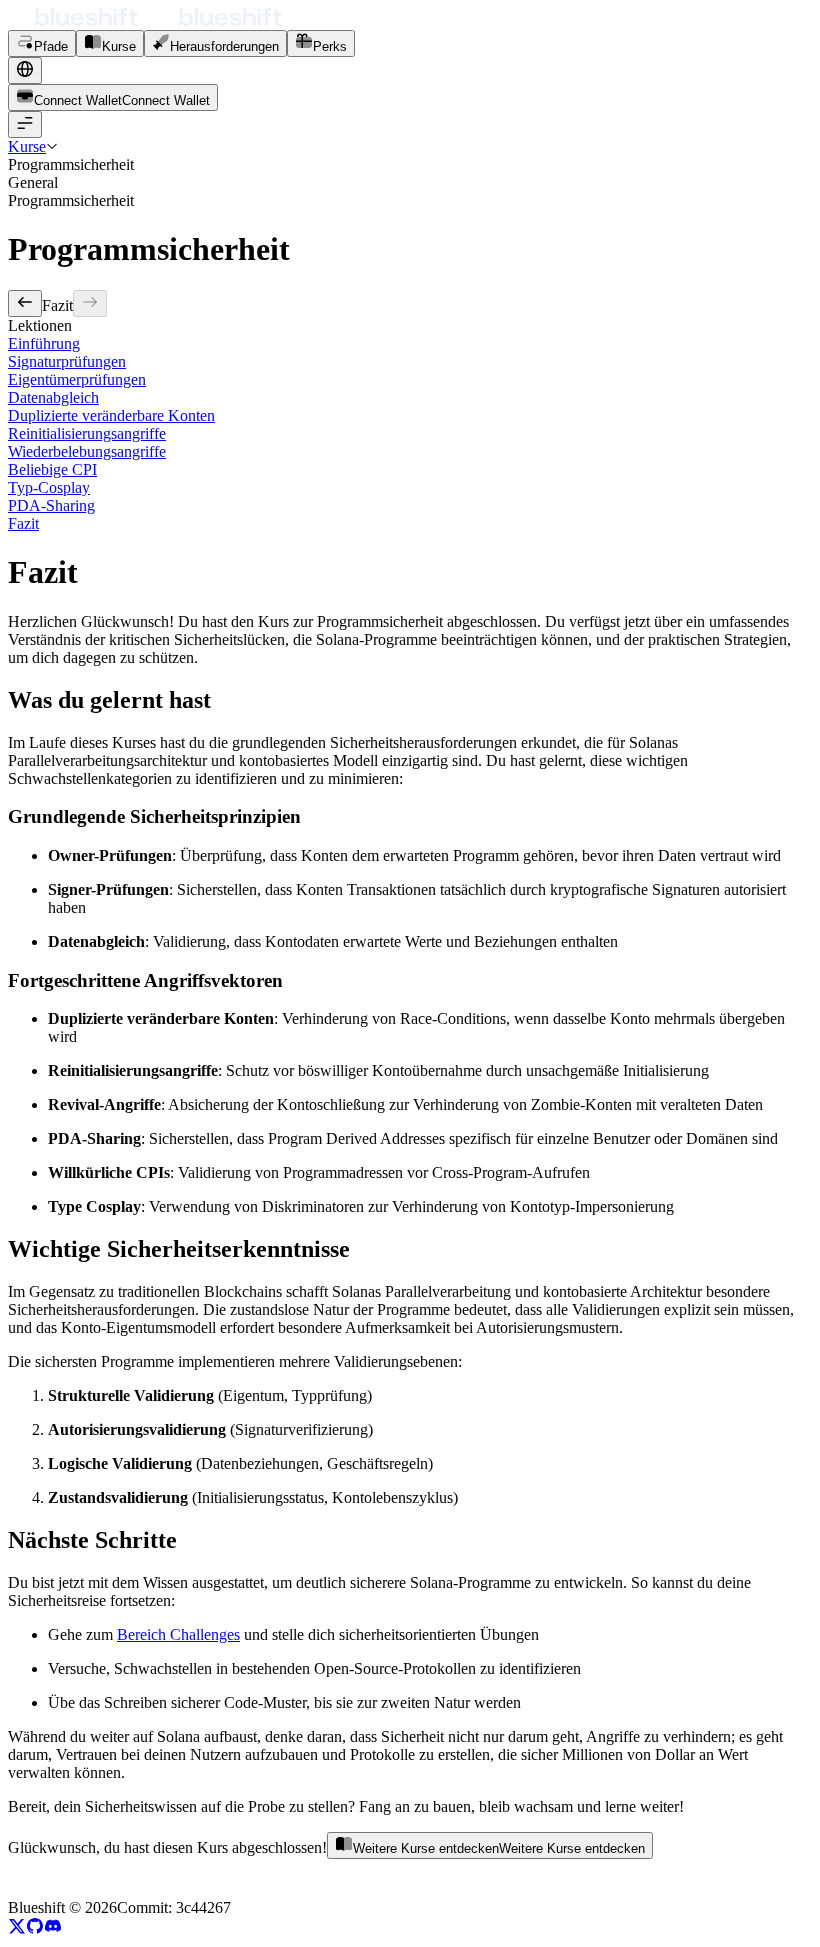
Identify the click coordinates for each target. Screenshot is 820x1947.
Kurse (27, 146)
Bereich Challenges (178, 1634)
